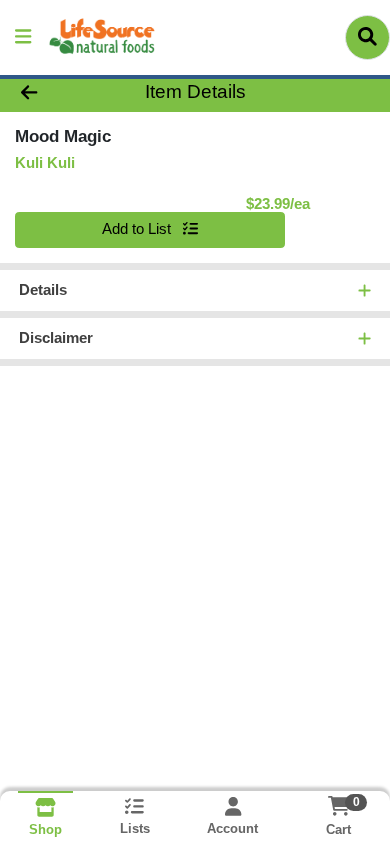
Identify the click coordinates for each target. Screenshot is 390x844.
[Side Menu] (23, 37)
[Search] (367, 37)
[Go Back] (60, 92)
